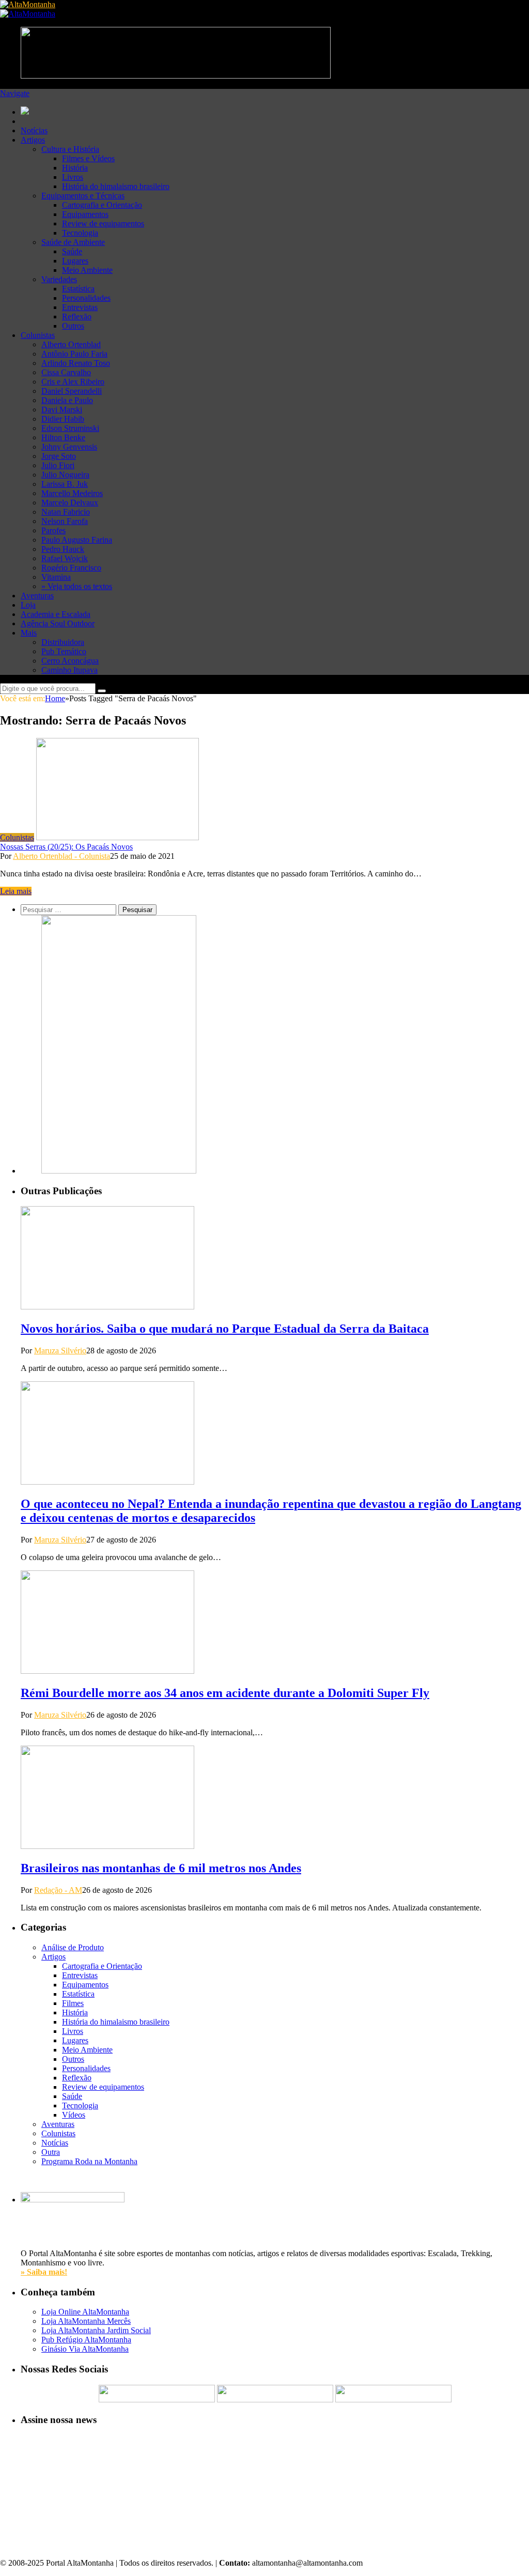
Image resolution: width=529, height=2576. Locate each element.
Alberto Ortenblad (71, 344)
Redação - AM (58, 1890)
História (75, 168)
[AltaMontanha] (28, 4)
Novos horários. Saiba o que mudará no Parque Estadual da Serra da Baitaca (225, 1329)
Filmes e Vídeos (88, 158)
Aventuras (37, 596)
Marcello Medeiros (72, 493)
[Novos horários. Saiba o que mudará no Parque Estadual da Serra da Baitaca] (107, 1307)
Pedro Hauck (63, 549)
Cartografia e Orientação (102, 205)
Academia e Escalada (56, 614)
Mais (29, 633)
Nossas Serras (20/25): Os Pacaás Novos (66, 847)
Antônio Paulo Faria (74, 354)
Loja (28, 605)
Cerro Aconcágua (70, 661)
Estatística (78, 289)
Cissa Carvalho (66, 372)
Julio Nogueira (65, 475)
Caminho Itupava (69, 670)
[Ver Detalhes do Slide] (119, 1171)
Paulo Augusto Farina (77, 540)
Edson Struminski (70, 428)
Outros (73, 326)
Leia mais (16, 891)
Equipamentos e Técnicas (83, 196)
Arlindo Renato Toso (76, 363)
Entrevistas (80, 307)
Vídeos (74, 2115)
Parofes (53, 530)
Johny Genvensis (69, 447)
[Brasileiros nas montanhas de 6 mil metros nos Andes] (107, 1846)
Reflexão (77, 317)
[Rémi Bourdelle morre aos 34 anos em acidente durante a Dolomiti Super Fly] (107, 1671)
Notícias (34, 130)
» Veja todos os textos (77, 586)
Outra (51, 2152)
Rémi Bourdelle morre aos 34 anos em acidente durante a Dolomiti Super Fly (225, 1693)
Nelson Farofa (65, 521)
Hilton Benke (63, 437)
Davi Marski (62, 410)
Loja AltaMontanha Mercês (86, 2321)
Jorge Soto (59, 456)
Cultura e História (70, 149)
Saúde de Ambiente (73, 242)
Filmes (73, 2003)
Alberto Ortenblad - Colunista (61, 856)
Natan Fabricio (66, 512)
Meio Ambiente (87, 270)
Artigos (33, 140)
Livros (73, 177)
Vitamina (56, 577)
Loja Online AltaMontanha (85, 2312)
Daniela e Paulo (67, 400)
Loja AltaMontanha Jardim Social (96, 2330)
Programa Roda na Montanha (89, 2161)
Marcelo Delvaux (70, 503)
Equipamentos (85, 214)
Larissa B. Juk (65, 484)
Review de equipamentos (103, 223)
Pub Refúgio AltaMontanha (86, 2340)
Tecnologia (80, 233)
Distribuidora (63, 642)
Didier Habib (63, 419)
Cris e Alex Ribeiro (73, 382)
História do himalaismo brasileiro (116, 186)
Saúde (72, 251)
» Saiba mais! (44, 2272)
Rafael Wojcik (65, 558)
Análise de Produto (73, 1947)
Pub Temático (64, 651)
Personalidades (86, 298)
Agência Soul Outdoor (58, 623)
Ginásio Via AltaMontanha (85, 2349)
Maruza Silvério (60, 1351)
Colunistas (38, 335)
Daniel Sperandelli (72, 391)
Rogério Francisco (71, 568)
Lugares (75, 261)
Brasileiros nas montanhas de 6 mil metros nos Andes (161, 1868)
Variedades (59, 279)
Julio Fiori (58, 465)
